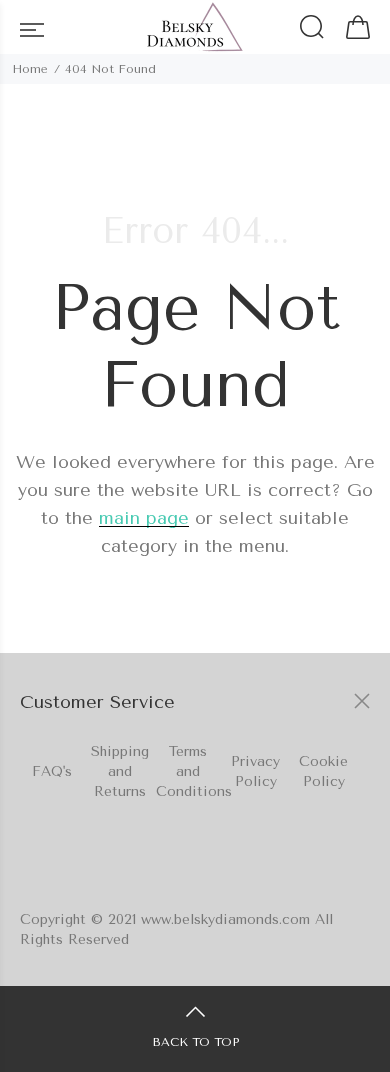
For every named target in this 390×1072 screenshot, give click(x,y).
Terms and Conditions (194, 771)
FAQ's (52, 771)
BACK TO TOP (195, 1042)
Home (30, 69)
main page (144, 518)
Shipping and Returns (120, 771)
